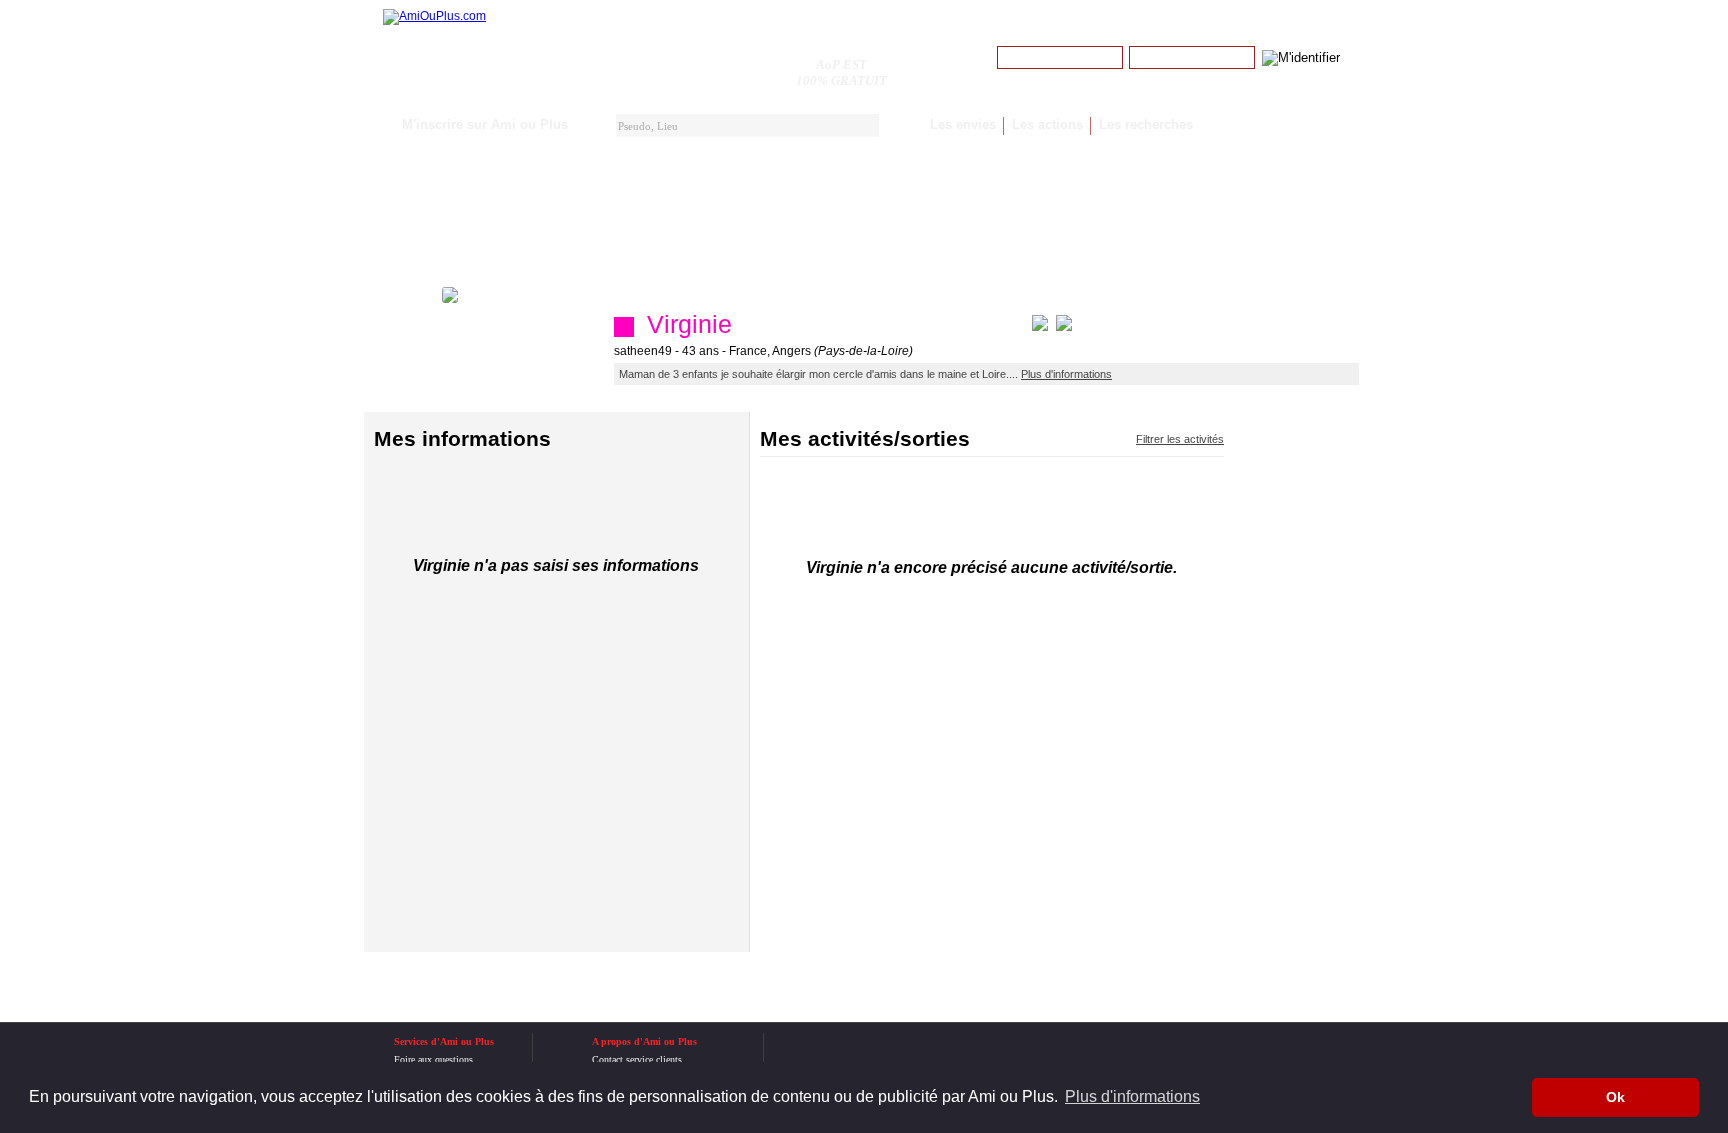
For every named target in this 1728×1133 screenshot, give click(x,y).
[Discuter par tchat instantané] (1040, 327)
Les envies (963, 124)
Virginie (689, 324)
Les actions (1047, 124)
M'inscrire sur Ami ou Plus (485, 124)
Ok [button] (1615, 1097)
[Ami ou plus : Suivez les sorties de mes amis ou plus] (434, 16)
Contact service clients (637, 1059)
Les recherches (1146, 124)
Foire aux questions (433, 1059)
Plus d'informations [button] (1132, 1096)
